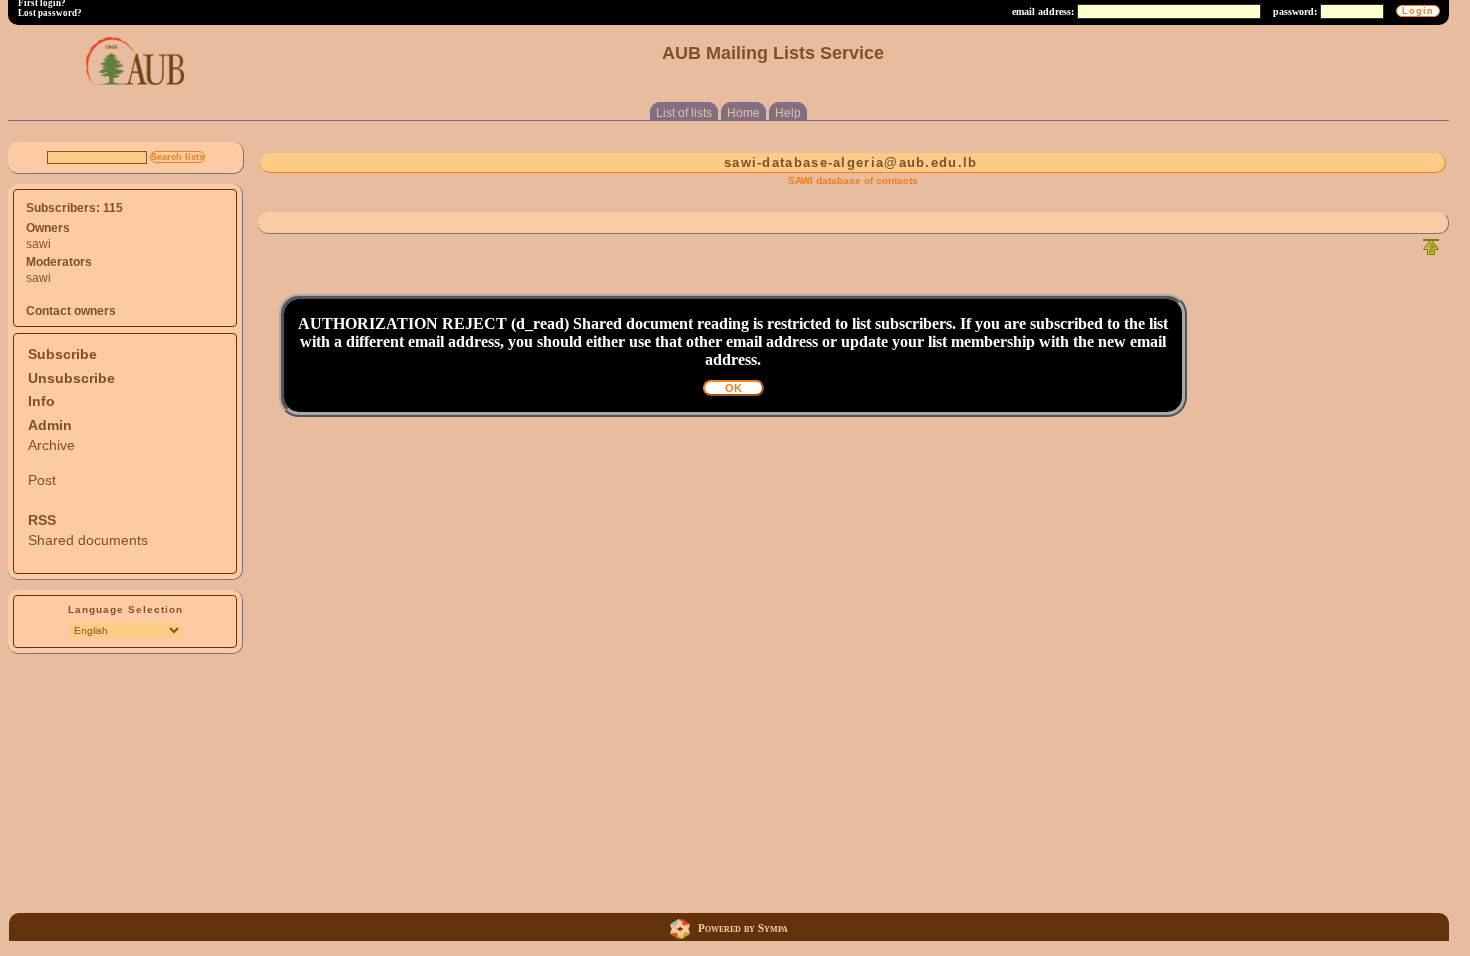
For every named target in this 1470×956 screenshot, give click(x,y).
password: (1295, 11)
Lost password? (50, 13)
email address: (1043, 11)
